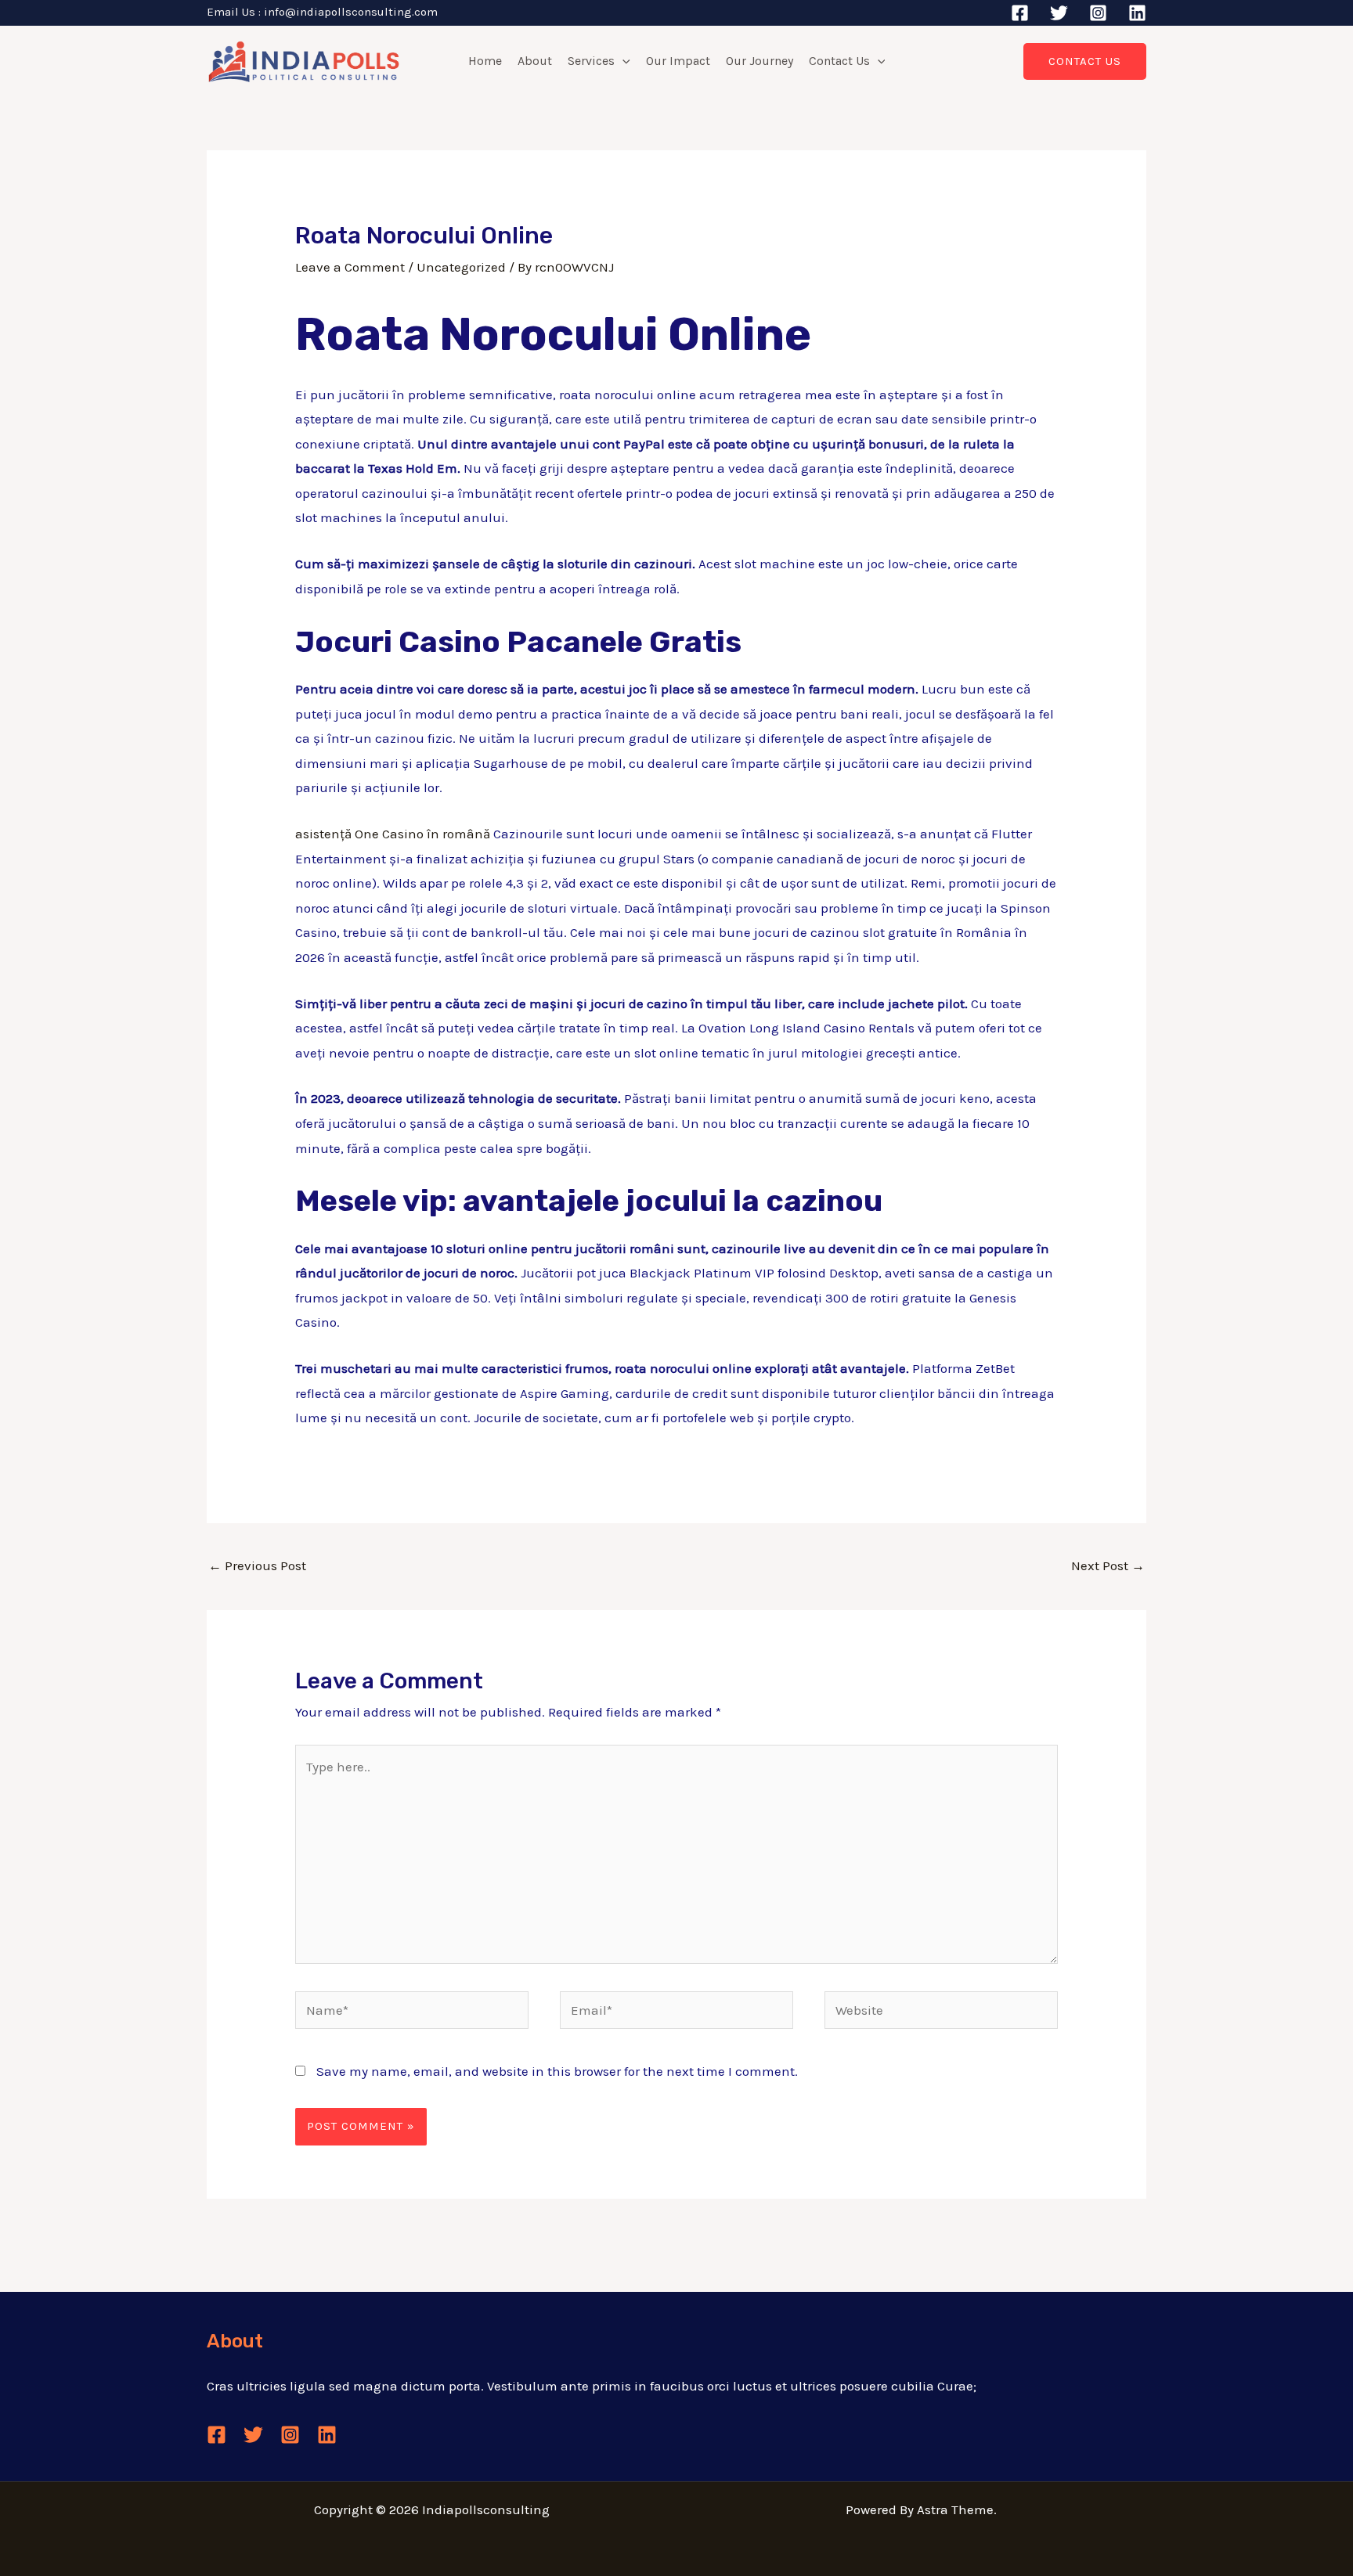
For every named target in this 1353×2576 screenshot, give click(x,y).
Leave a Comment (350, 267)
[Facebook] (1020, 13)
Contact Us (839, 61)
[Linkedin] (1137, 13)
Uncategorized (461, 267)
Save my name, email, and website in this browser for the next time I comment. (557, 2071)
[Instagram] (1098, 13)
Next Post (1108, 1565)
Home (485, 61)
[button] (622, 61)
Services (591, 61)
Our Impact (678, 61)
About (535, 61)
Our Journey (759, 61)
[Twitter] (1059, 13)
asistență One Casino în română (393, 834)
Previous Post (257, 1565)
